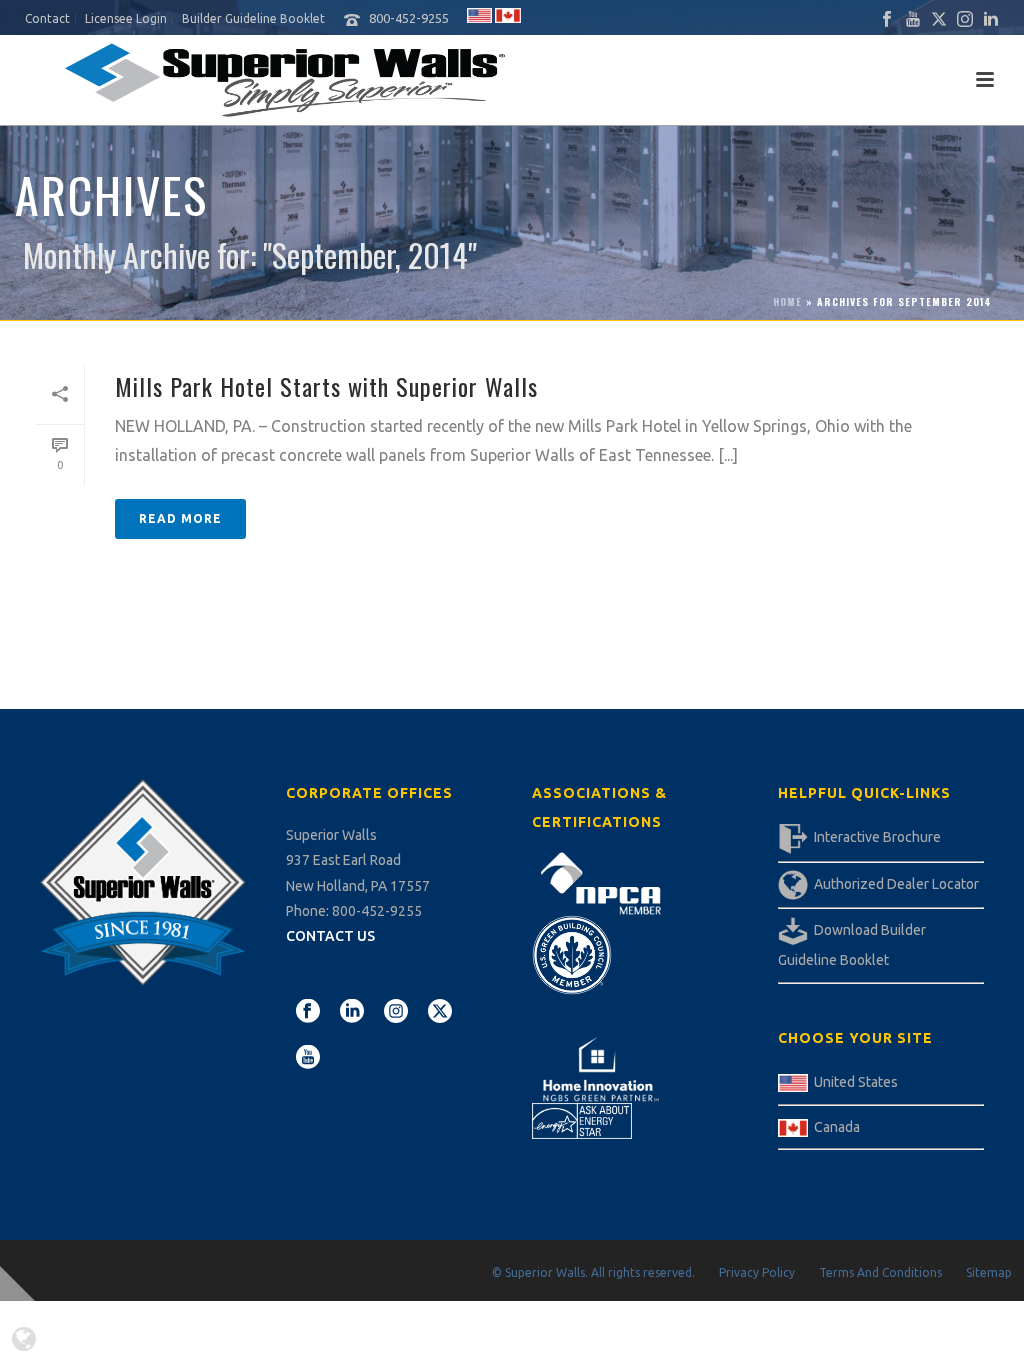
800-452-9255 (409, 18)
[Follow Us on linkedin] (352, 1012)
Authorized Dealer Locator (896, 884)
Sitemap (989, 1272)
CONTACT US (330, 936)
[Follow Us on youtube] (308, 1058)
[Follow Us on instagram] (396, 1012)
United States (856, 1082)
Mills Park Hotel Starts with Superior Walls (326, 386)
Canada (837, 1127)
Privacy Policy (757, 1272)
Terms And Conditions (880, 1272)
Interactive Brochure (877, 837)
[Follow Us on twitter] (440, 1012)
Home (787, 301)
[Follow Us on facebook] (308, 1012)
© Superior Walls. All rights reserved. (593, 1272)
